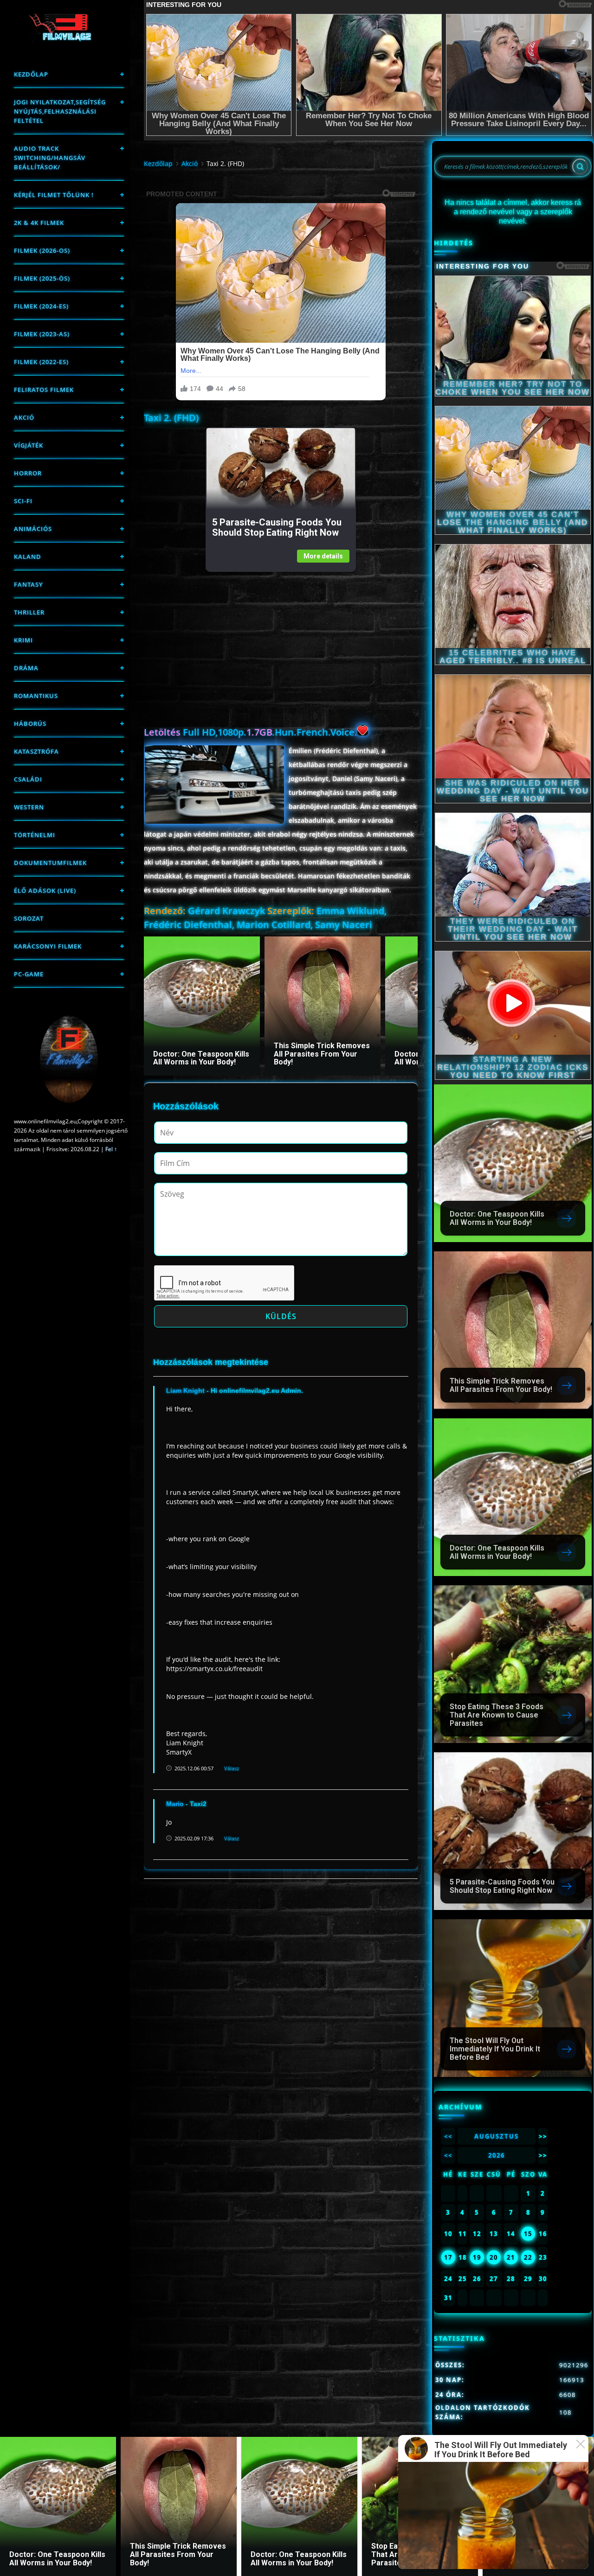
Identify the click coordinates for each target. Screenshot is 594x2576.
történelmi (35, 835)
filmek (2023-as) (42, 334)
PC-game (29, 974)
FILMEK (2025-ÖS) (42, 278)
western (29, 807)
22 (528, 2257)
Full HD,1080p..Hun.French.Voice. (251, 732)
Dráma (26, 668)
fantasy (29, 584)
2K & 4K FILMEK (39, 223)
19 (477, 2257)
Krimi (23, 640)
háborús (30, 724)
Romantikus (36, 696)
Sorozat (29, 918)
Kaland (28, 557)
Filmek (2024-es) (41, 306)
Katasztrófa (36, 751)
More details (323, 556)
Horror (28, 473)
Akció (24, 417)
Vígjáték (29, 445)
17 (448, 2257)
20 (494, 2257)
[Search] (580, 167)
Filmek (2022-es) (41, 362)
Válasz (232, 1768)
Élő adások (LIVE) (45, 891)
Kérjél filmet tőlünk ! (54, 195)
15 (528, 2234)
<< (448, 2136)
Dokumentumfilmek (50, 863)
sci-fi (23, 501)
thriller (29, 612)
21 (511, 2257)
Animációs (33, 529)
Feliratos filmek (44, 390)
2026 (497, 2155)
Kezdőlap (31, 74)
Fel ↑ (111, 1149)
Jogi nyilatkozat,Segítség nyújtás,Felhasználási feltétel (60, 111)
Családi (28, 779)
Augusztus (497, 2136)
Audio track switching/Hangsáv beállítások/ (50, 158)
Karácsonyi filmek (48, 946)
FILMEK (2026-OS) (42, 250)
